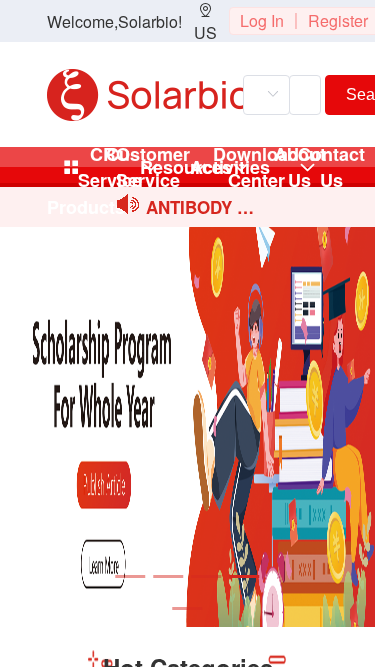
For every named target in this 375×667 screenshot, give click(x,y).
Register (338, 20)
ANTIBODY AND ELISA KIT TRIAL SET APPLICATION (201, 208)
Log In (262, 20)
